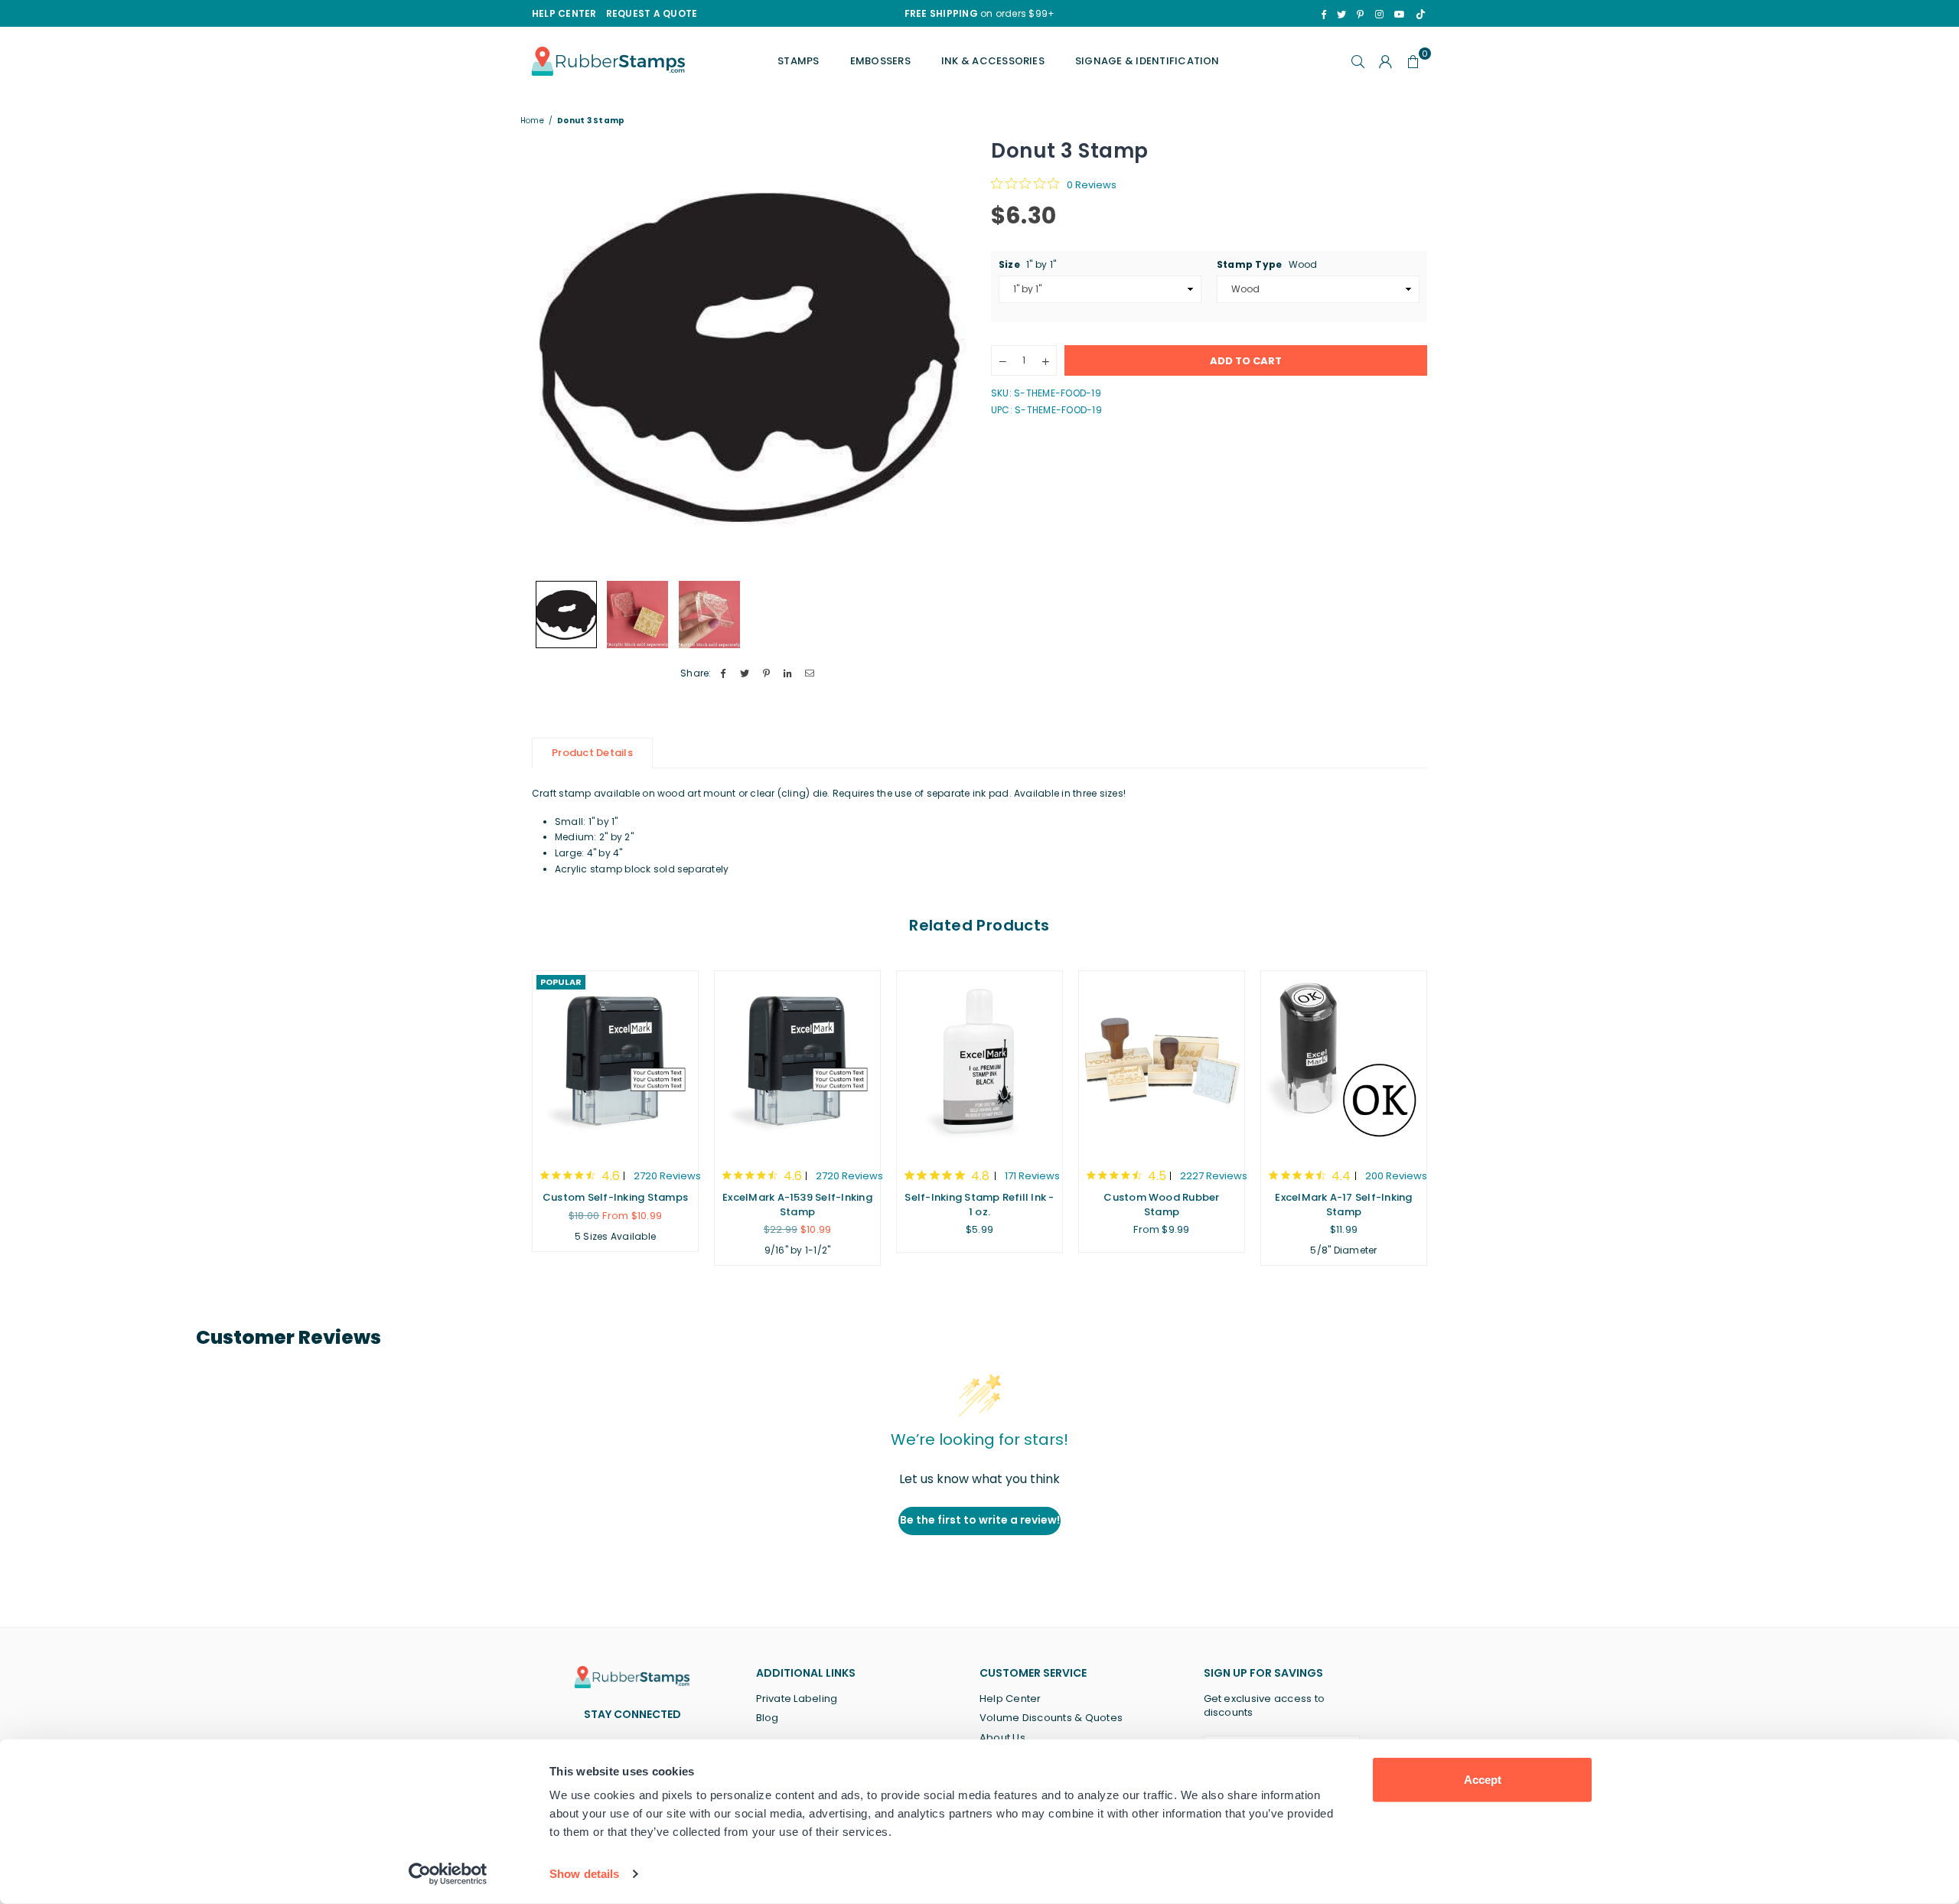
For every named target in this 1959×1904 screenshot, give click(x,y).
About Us (1002, 1738)
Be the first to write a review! (980, 1520)
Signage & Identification (1147, 61)
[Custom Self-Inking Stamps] (615, 1062)
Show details (584, 1874)
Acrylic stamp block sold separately (642, 869)
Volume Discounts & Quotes (1051, 1718)
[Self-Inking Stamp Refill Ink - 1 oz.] (979, 1062)
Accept (1483, 1780)
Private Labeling (797, 1699)
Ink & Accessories (993, 61)
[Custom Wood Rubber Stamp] (1162, 1062)
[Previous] (553, 355)
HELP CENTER (564, 13)
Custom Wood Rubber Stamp (1161, 1204)
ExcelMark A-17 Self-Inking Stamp (1343, 1204)
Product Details (592, 753)
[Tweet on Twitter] (745, 674)
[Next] (947, 355)
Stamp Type (1267, 264)
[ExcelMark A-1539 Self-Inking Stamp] (797, 1062)
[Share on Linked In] (789, 674)
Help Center (1010, 1699)
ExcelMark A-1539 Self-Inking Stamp (797, 1204)
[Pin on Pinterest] (766, 674)
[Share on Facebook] (724, 674)
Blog (768, 1718)
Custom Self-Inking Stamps (615, 1197)
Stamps (798, 61)
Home (532, 121)
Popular (561, 982)
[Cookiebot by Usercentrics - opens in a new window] (448, 1874)
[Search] (1358, 61)
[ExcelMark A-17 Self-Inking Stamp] (1344, 1062)
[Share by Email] (810, 674)
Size (1027, 264)
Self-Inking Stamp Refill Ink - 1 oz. (979, 1204)
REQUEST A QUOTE (652, 13)
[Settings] (1386, 61)
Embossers (880, 61)
